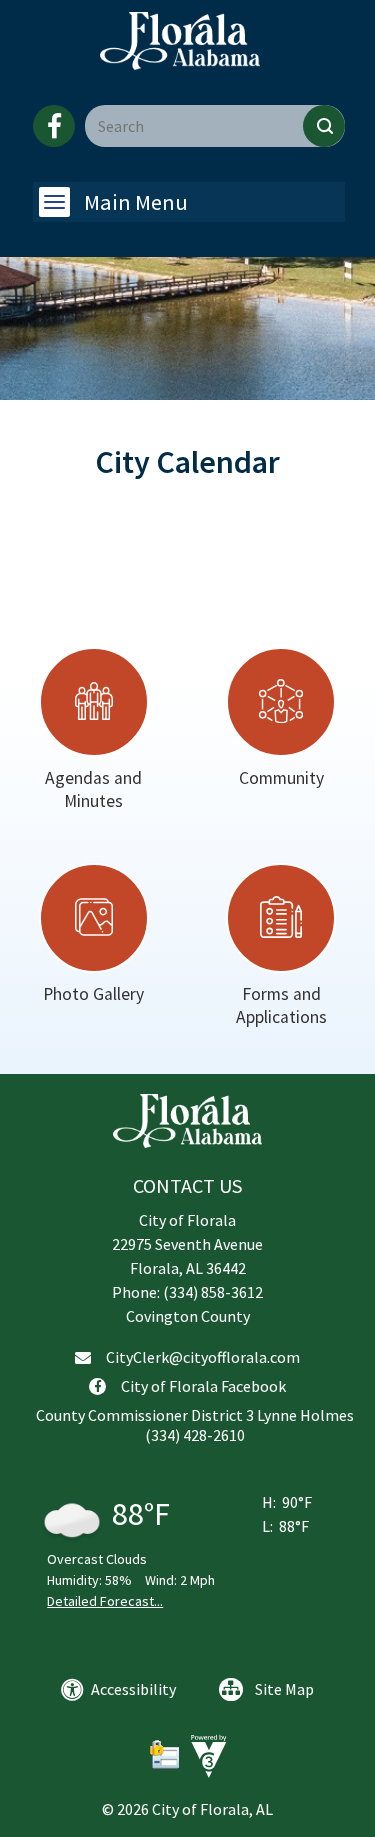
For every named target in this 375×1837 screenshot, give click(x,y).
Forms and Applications (281, 1005)
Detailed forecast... (105, 1601)
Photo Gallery (93, 994)
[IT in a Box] (204, 1754)
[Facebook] (54, 126)
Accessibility (133, 1689)
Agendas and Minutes (93, 789)
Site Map (284, 1689)
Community (281, 778)
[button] (324, 126)
